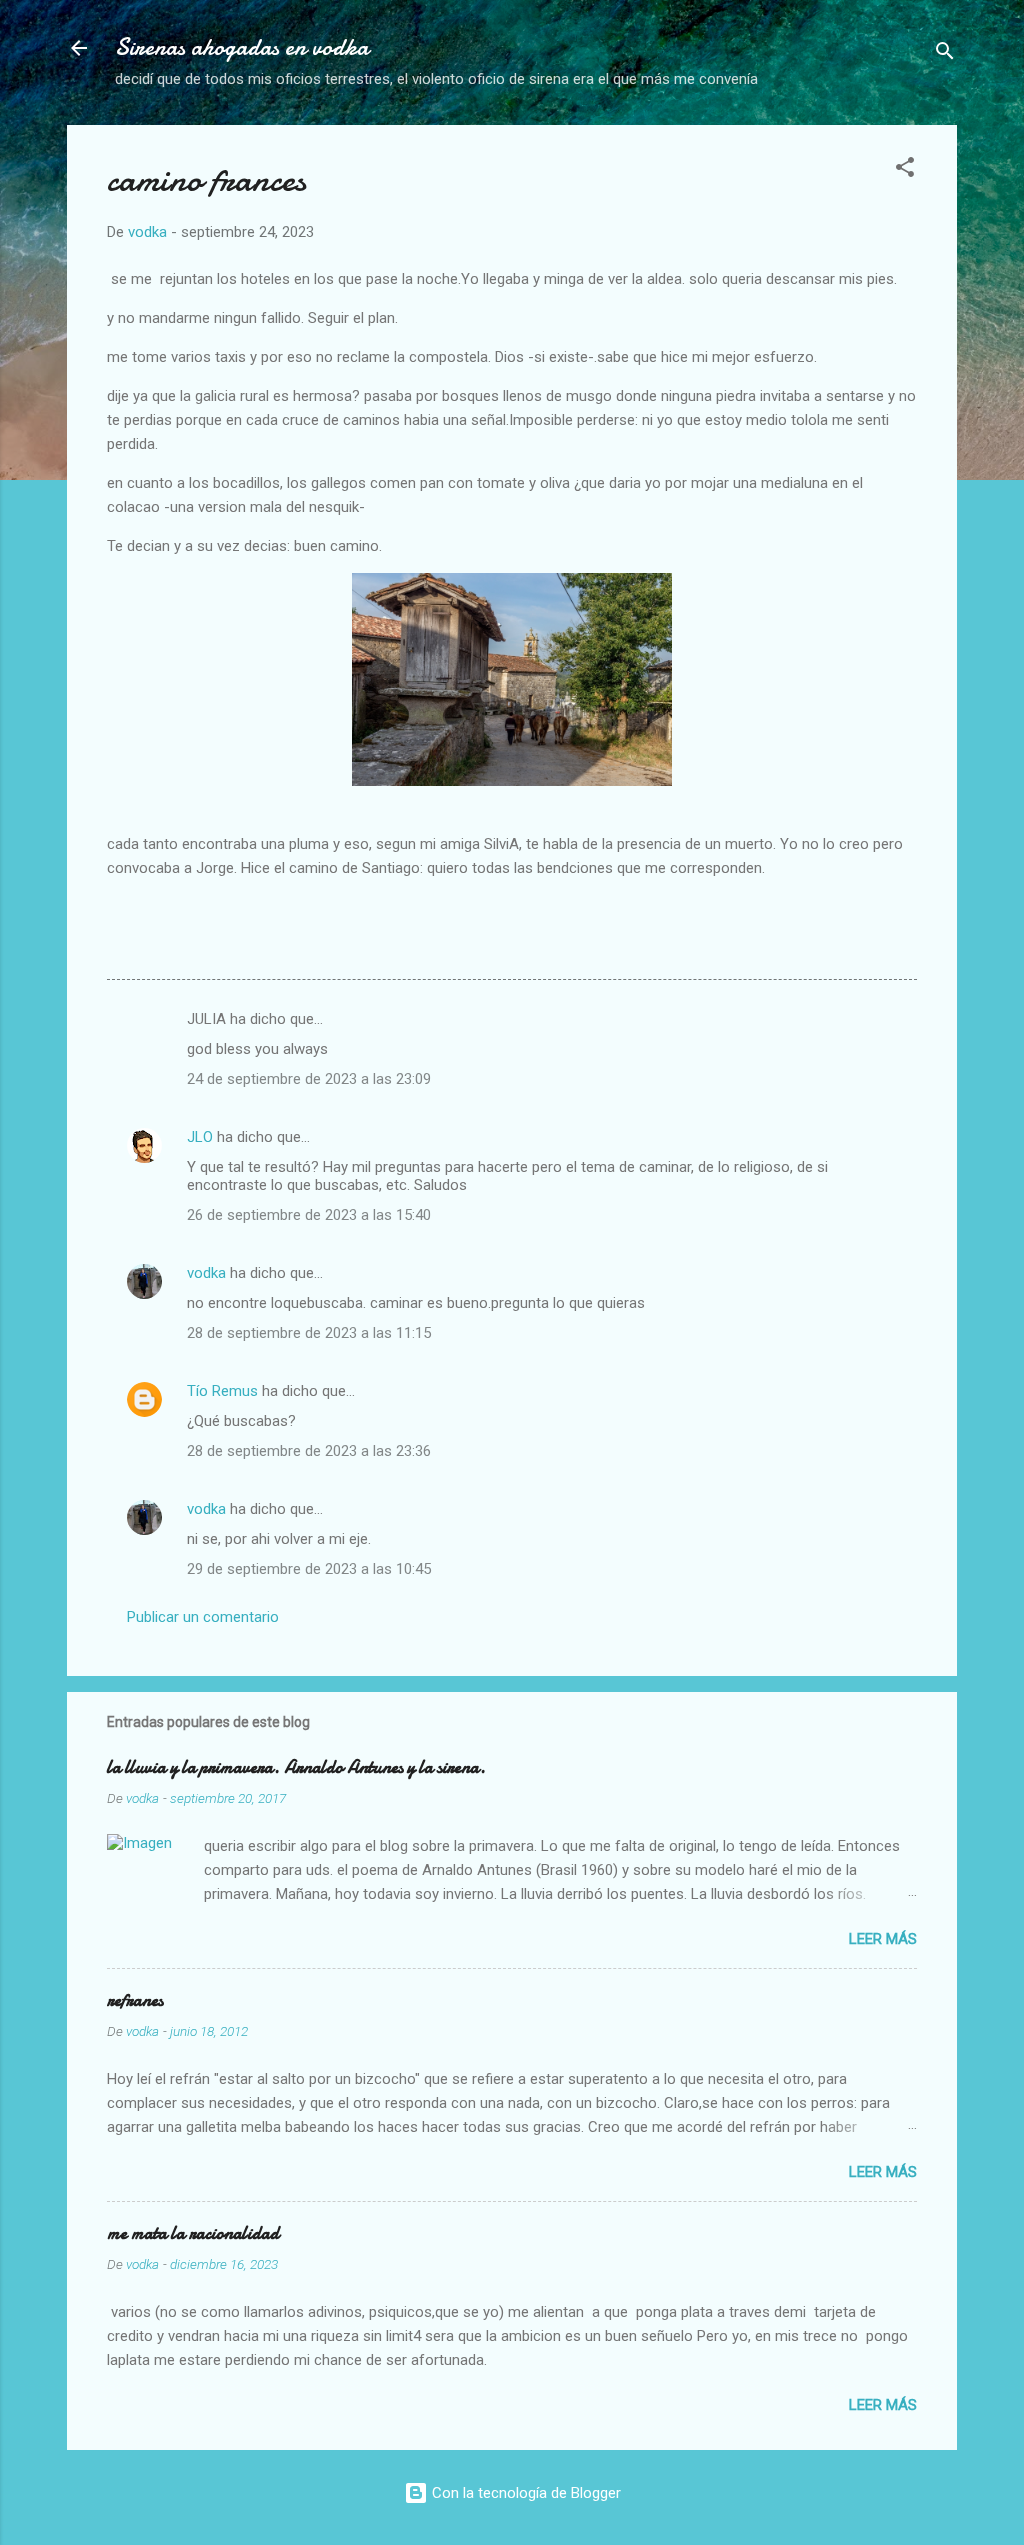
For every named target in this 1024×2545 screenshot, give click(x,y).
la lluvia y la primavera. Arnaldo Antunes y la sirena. (296, 1767)
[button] (905, 170)
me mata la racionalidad (193, 2233)
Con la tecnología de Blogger (524, 2493)
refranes (135, 2000)
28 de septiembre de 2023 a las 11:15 (309, 1333)
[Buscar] (945, 54)
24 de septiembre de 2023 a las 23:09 (309, 1079)
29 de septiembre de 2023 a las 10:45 (309, 1569)
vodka (206, 1273)
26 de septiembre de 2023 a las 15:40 (309, 1215)
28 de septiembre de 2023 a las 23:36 (309, 1451)
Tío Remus (222, 1391)
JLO (200, 1137)
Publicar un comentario (203, 1617)
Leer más (883, 1939)
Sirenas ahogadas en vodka (242, 47)
